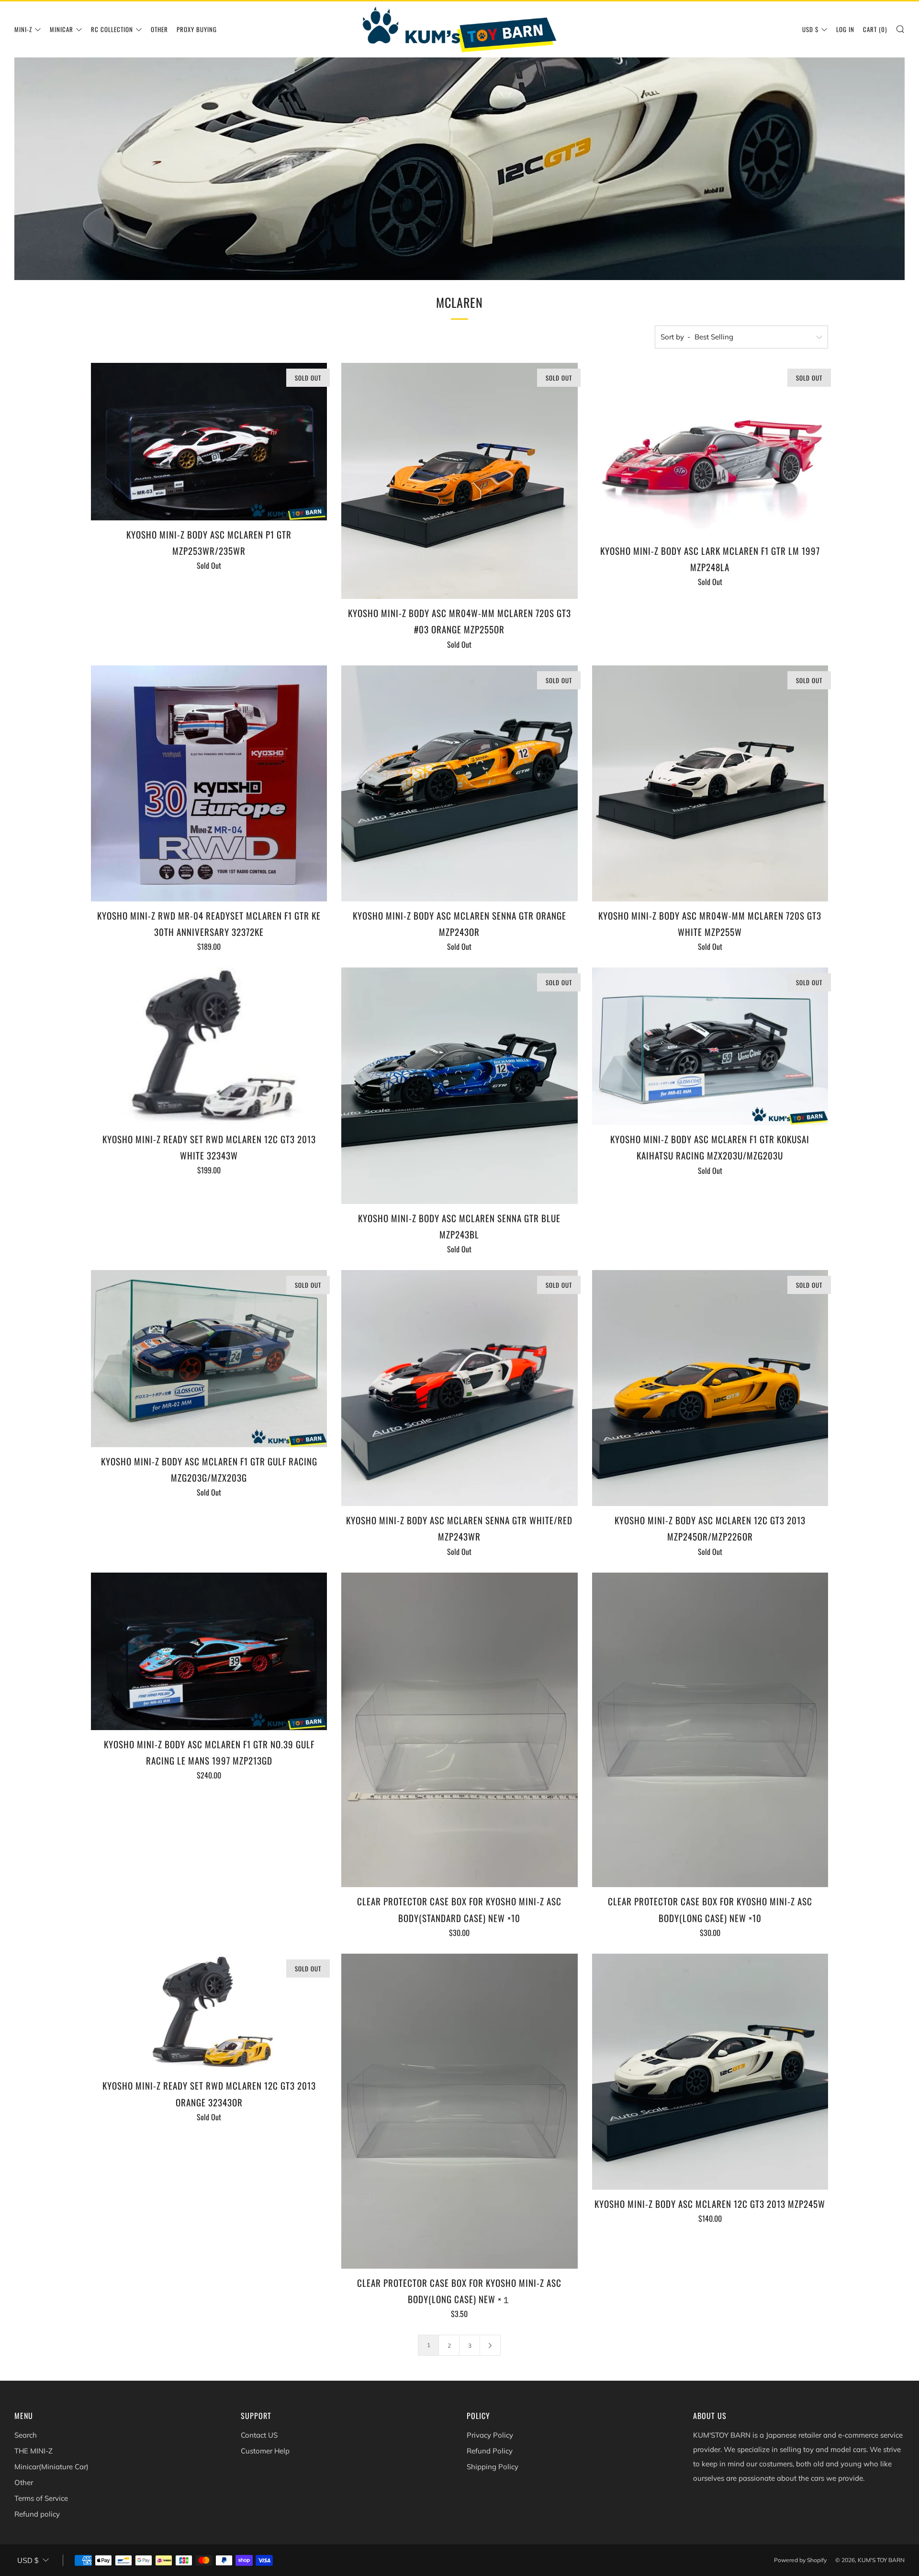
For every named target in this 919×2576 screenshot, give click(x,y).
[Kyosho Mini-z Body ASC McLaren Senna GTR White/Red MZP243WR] (459, 1388)
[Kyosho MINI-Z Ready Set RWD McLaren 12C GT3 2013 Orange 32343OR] (209, 2013)
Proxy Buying (197, 29)
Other (159, 29)
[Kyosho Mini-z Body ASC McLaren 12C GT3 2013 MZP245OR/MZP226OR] (710, 1388)
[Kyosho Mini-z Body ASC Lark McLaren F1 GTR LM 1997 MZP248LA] (710, 450)
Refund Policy (490, 2451)
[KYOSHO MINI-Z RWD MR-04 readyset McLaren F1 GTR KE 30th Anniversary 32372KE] (209, 783)
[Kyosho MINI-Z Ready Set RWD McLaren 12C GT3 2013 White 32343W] (209, 1046)
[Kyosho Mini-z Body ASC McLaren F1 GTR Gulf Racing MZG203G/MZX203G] (209, 1359)
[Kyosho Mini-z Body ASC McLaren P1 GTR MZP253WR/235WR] (209, 442)
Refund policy (37, 2514)
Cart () (875, 29)
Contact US (259, 2435)
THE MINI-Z (34, 2451)
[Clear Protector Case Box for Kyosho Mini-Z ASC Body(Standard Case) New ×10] (459, 1730)
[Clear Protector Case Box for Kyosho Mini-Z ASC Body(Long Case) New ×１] (459, 2111)
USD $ (810, 29)
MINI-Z (23, 29)
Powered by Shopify (800, 2560)
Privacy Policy (490, 2435)
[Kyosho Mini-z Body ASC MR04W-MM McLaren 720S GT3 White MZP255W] (710, 783)
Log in (845, 29)
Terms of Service (41, 2498)
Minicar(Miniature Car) (51, 2467)
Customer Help (265, 2451)
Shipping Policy (493, 2467)
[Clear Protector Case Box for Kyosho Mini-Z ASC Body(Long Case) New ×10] (710, 1730)
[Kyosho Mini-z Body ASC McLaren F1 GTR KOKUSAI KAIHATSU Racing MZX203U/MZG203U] (710, 1046)
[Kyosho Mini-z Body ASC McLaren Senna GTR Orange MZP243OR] (459, 783)
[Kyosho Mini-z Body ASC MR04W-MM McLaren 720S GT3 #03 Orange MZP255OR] (459, 481)
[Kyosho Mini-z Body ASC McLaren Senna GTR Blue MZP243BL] (459, 1086)
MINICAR (62, 29)
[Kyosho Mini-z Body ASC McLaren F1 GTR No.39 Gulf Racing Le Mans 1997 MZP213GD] (209, 1651)
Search (26, 2435)
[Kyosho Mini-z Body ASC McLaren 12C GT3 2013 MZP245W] (710, 2072)
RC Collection (112, 29)
